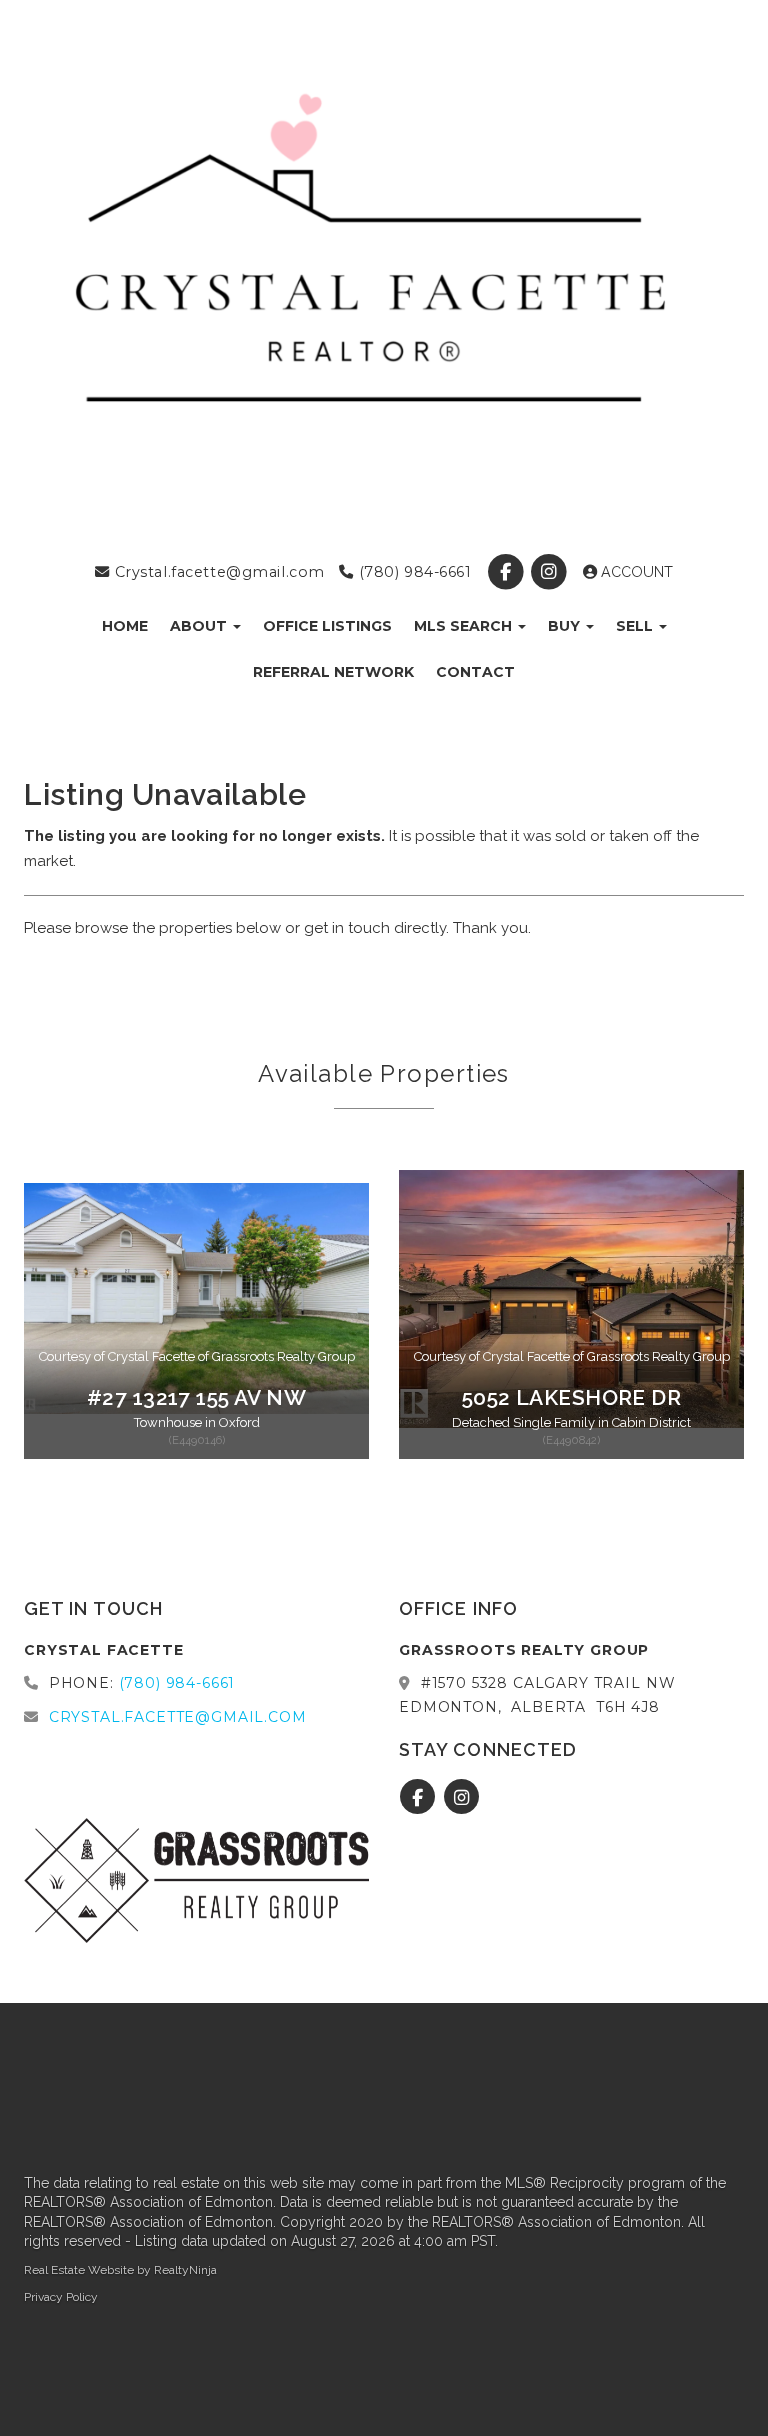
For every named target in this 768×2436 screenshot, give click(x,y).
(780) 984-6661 (412, 572)
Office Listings (327, 626)
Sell (636, 626)
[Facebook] (507, 572)
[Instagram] (550, 572)
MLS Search (465, 626)
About (200, 626)
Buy (566, 626)
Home (125, 626)
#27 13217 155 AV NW (196, 1397)
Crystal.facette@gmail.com (217, 572)
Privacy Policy (61, 2297)
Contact (475, 672)
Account (635, 572)
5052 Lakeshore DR (571, 1397)
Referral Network (333, 672)
